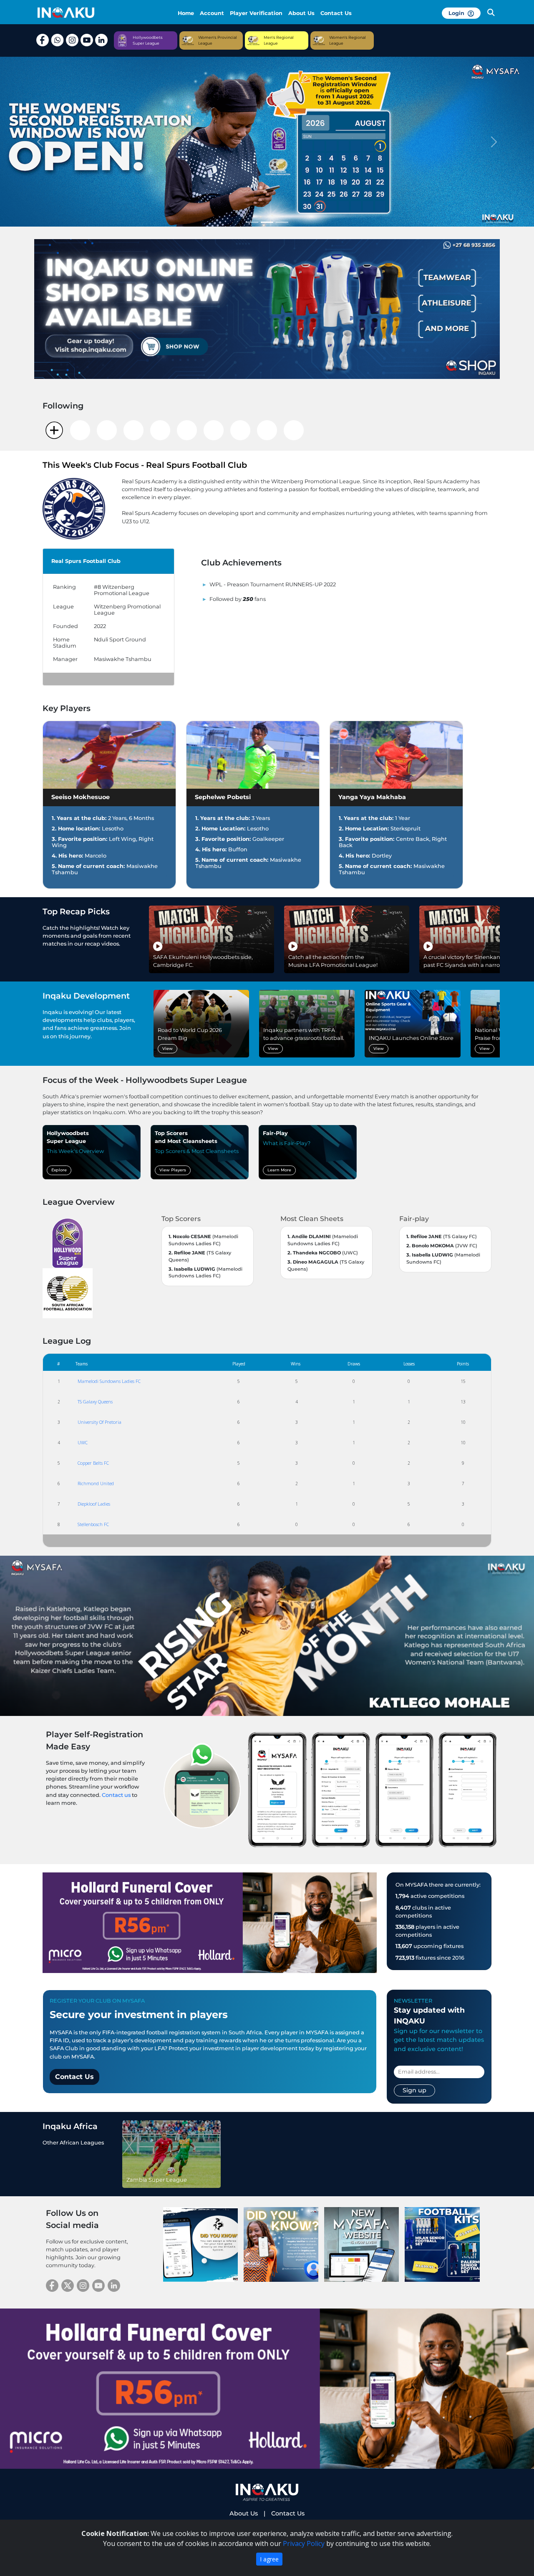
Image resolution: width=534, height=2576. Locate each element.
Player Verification (256, 13)
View (168, 1039)
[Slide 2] (267, 213)
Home (186, 13)
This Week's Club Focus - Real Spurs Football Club (145, 455)
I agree (269, 2559)
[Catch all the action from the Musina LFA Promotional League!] (347, 929)
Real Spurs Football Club (86, 551)
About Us (301, 13)
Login (458, 13)
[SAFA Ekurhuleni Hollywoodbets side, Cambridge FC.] (212, 929)
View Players (173, 1160)
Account (212, 13)
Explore (59, 1160)
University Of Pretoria (99, 1412)
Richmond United (96, 1474)
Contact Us (336, 13)
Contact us (116, 1785)
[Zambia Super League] (171, 2144)
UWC (83, 1433)
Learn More (279, 1160)
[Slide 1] (252, 213)
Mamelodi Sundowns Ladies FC (109, 1371)
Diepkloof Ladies (94, 1494)
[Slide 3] (282, 213)
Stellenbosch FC (93, 1515)
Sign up (414, 2081)
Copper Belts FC (93, 1453)
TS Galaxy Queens (95, 1392)
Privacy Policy (304, 2543)
